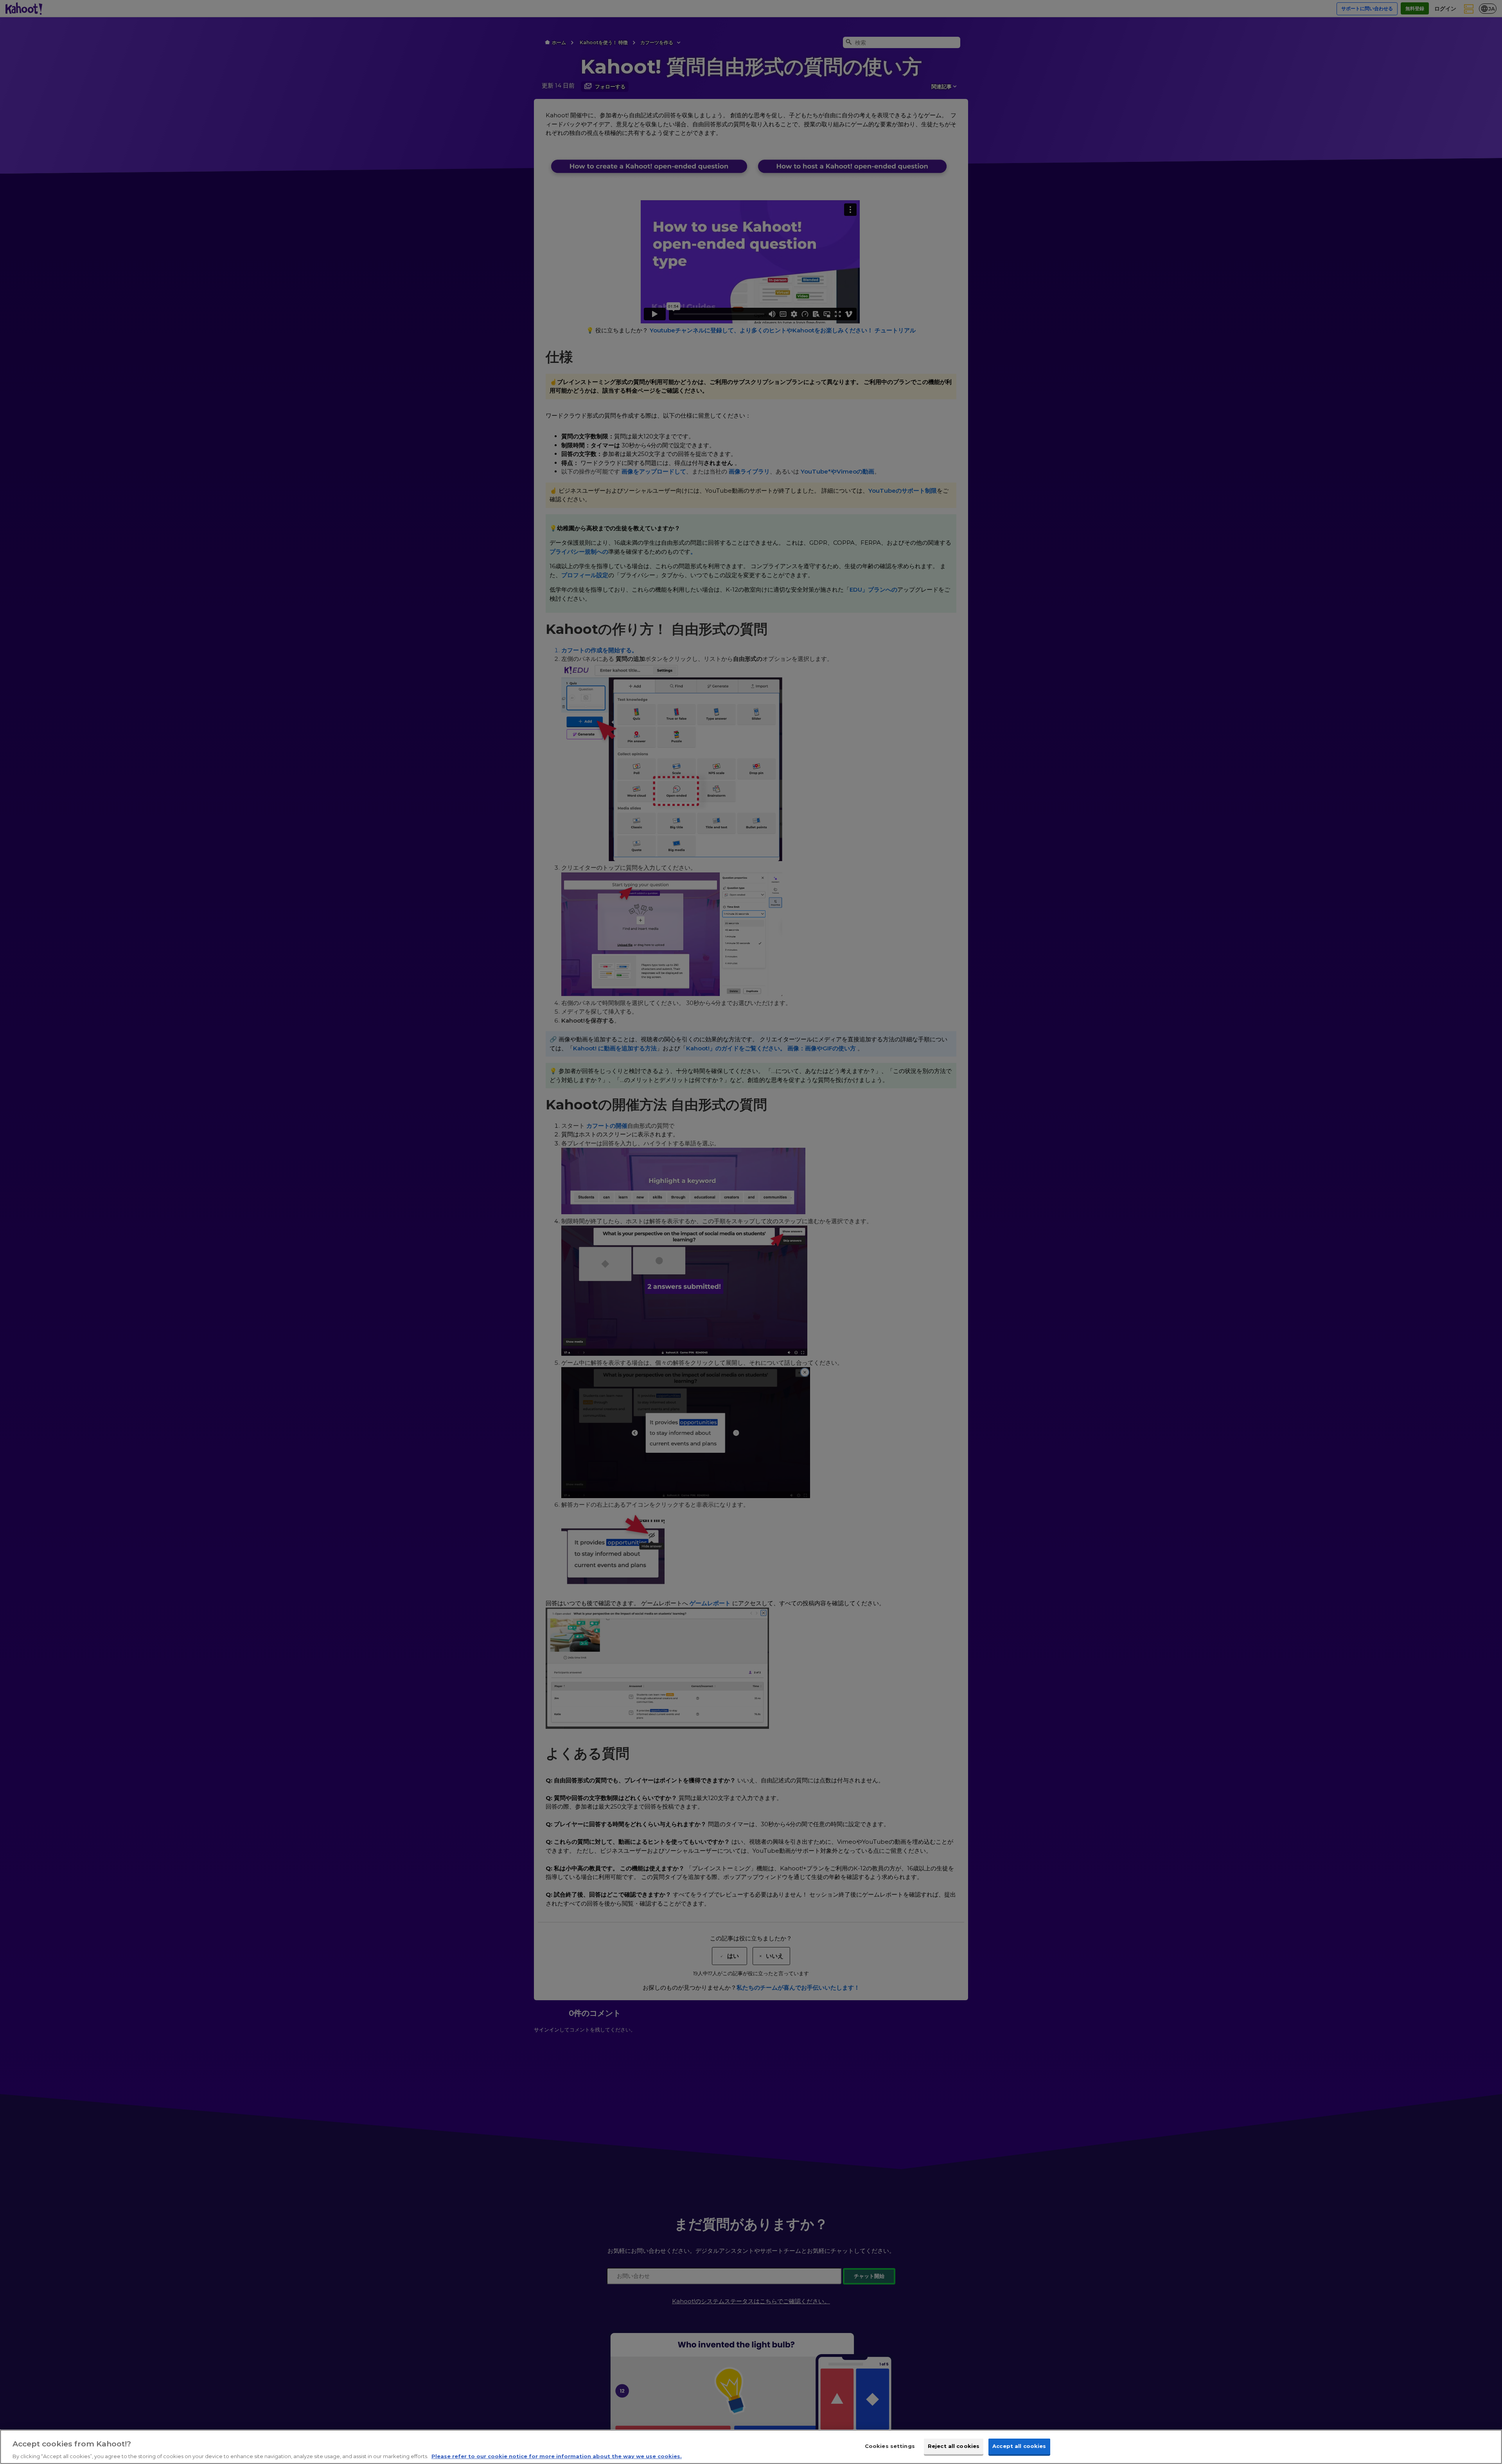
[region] (751, 2447)
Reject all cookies (954, 2446)
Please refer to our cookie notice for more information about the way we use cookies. (557, 2456)
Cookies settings (890, 2446)
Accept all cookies (1019, 2446)
